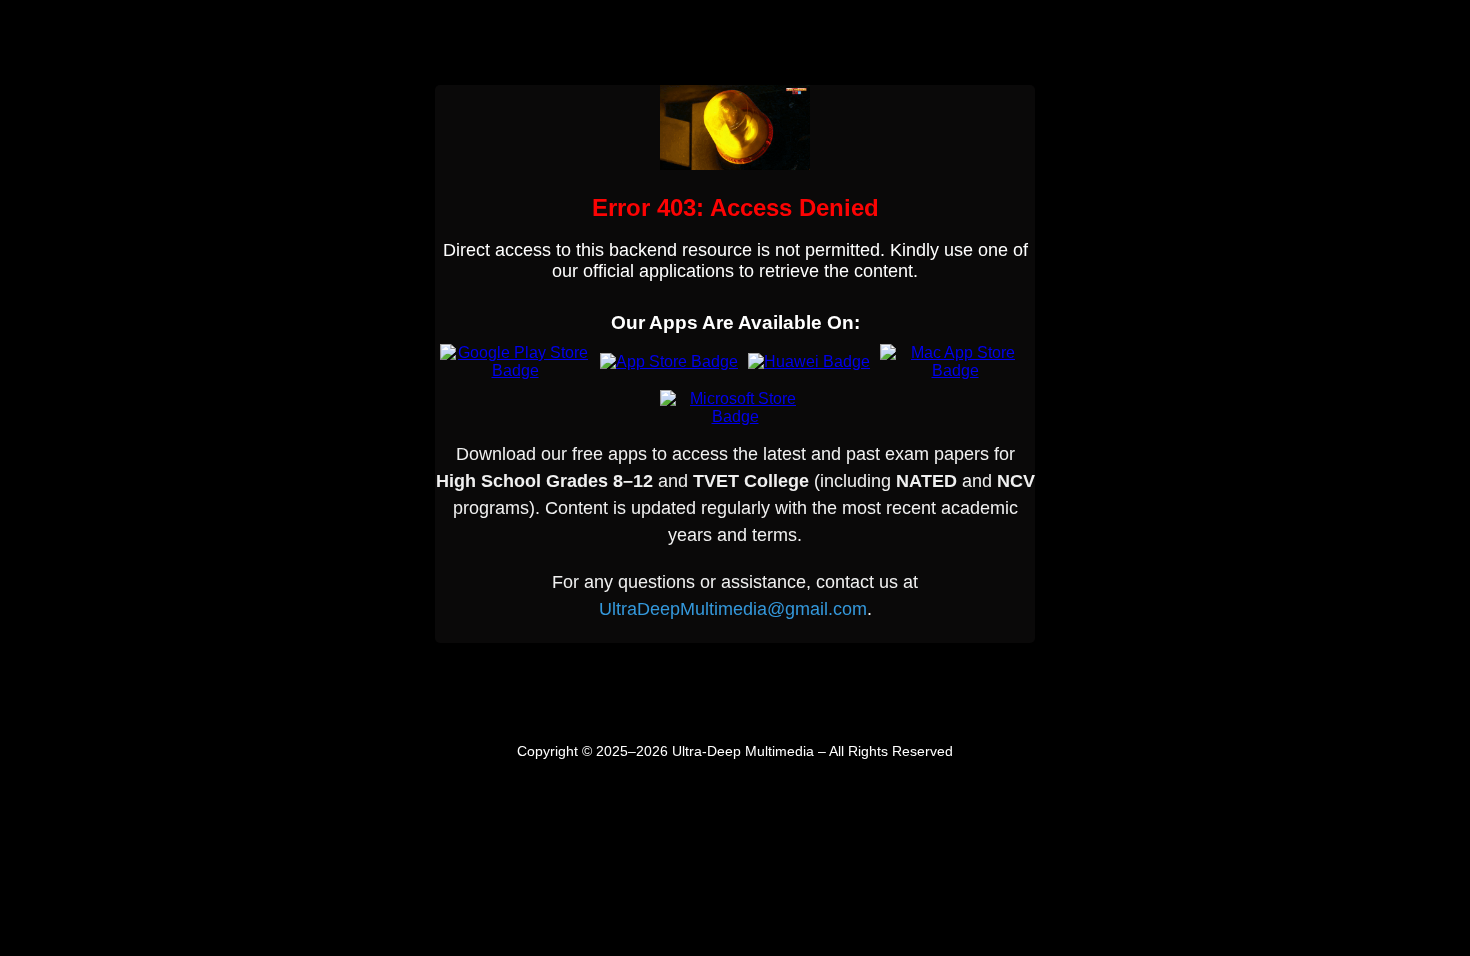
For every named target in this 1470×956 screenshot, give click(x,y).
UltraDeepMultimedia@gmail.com (733, 609)
